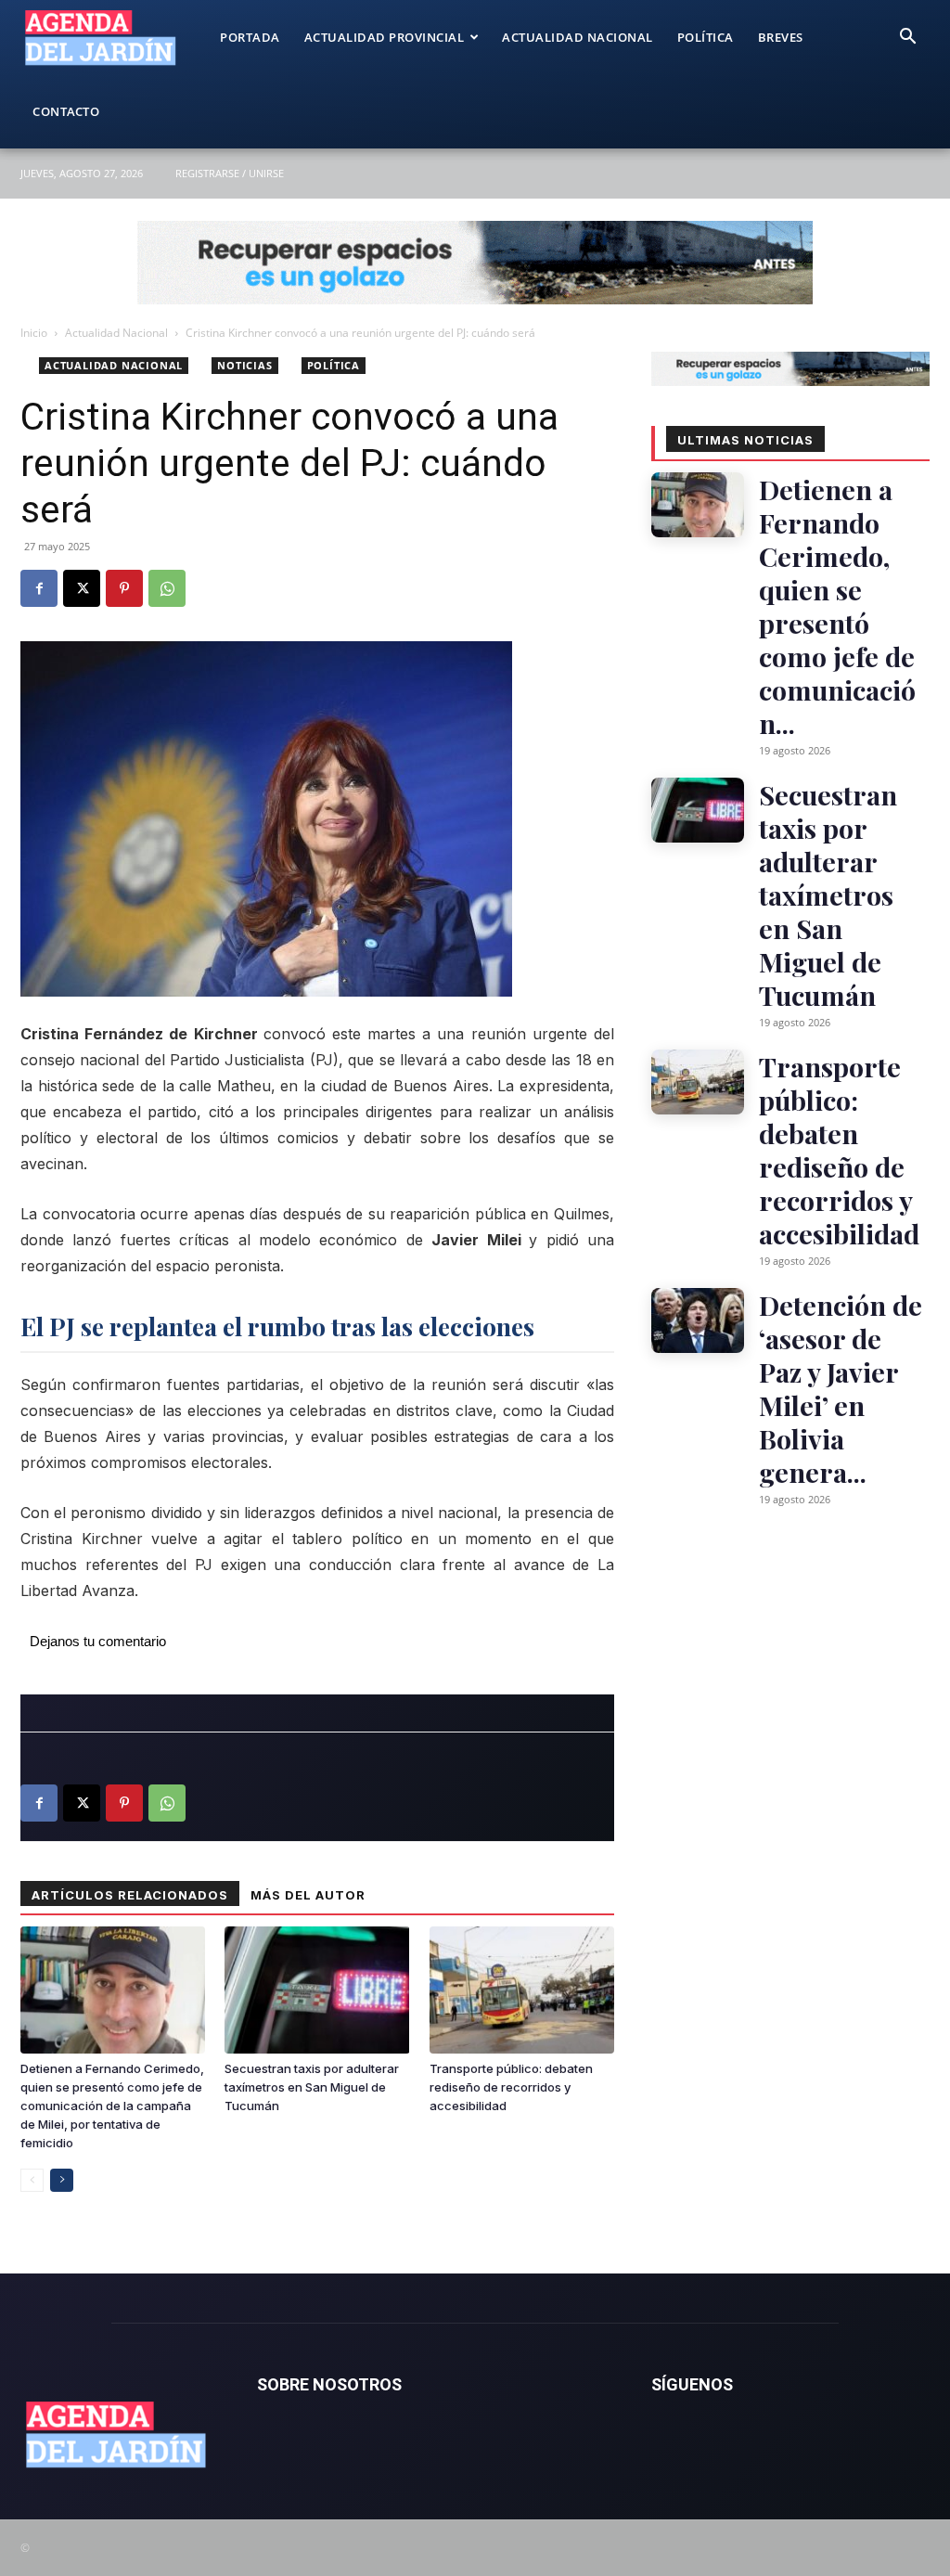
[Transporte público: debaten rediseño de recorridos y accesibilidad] (522, 1990)
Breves (781, 37)
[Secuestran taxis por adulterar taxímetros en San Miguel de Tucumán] (317, 1990)
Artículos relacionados (130, 1895)
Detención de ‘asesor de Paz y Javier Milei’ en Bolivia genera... (841, 1388)
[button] (907, 39)
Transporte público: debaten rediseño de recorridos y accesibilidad (511, 2087)
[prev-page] (32, 2180)
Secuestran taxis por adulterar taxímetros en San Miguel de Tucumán (312, 2087)
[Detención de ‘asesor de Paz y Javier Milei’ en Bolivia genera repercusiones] (698, 1320)
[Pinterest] (124, 588)
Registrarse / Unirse (230, 173)
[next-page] (62, 2180)
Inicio (34, 333)
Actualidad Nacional (578, 37)
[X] (82, 588)
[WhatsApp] (167, 588)
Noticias (244, 365)
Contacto (66, 111)
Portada (250, 37)
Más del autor (308, 1895)
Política (706, 37)
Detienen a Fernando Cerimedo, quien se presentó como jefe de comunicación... (837, 606)
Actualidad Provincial (385, 37)
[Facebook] (39, 588)
